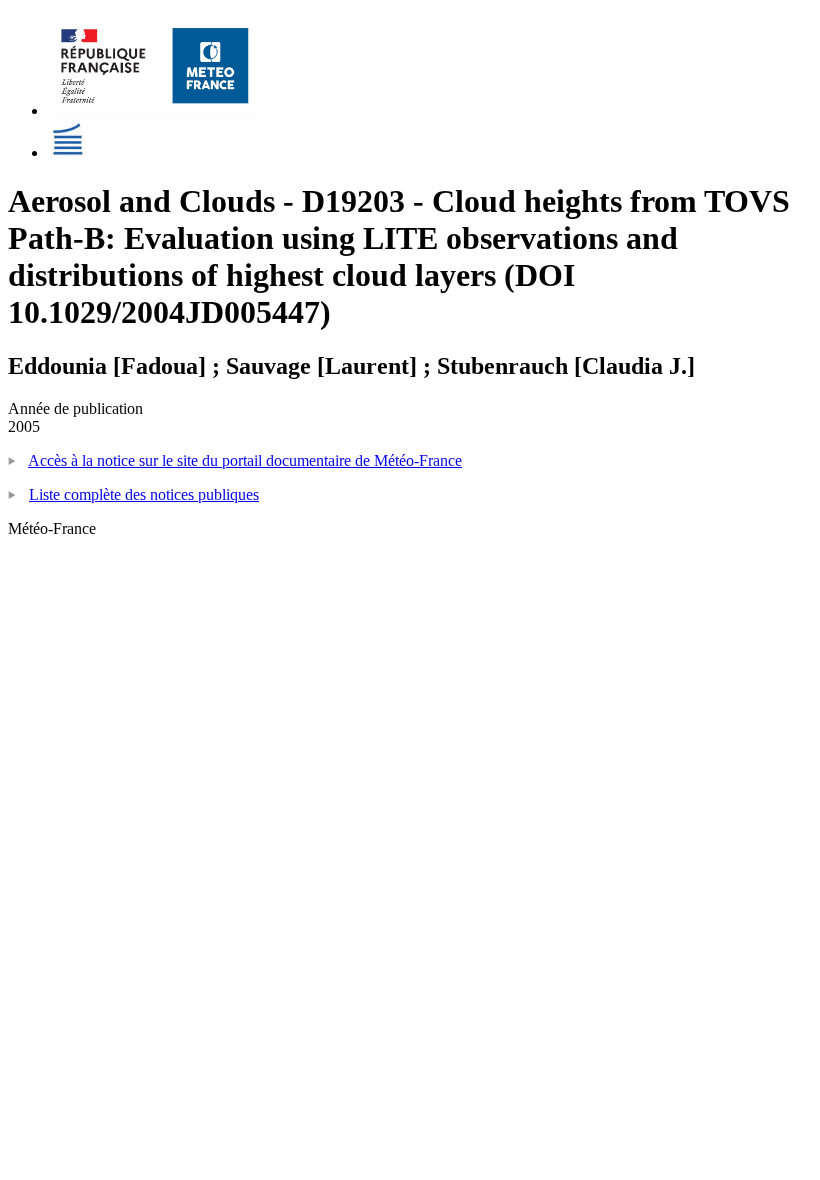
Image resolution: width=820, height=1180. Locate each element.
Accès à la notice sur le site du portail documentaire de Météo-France (245, 460)
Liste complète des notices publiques (144, 494)
